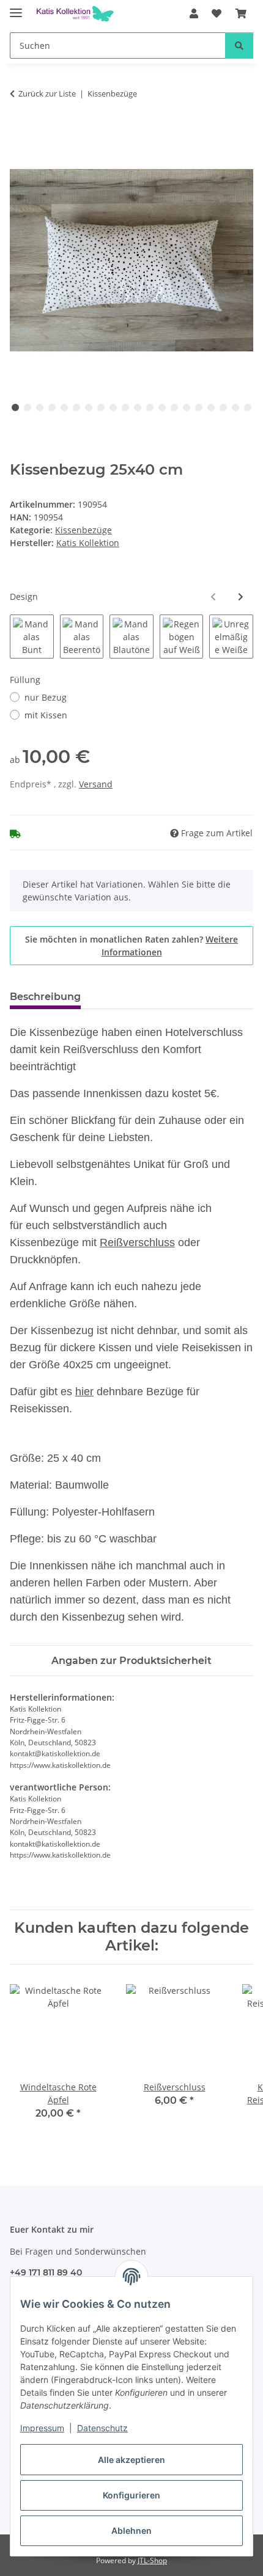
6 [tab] (76, 407)
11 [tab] (138, 407)
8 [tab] (101, 407)
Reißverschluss (137, 1242)
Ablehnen (131, 2530)
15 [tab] (187, 407)
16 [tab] (199, 407)
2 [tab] (28, 407)
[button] (194, 13)
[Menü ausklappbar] (16, 8)
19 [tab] (235, 407)
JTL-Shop (152, 2560)
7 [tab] (89, 407)
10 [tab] (125, 407)
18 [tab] (223, 407)
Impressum (42, 2428)
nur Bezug (46, 697)
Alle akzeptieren (131, 2460)
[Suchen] (239, 46)
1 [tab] (15, 407)
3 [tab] (40, 407)
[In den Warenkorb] (20, 132)
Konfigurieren (131, 2495)
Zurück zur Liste (47, 93)
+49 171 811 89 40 (46, 2272)
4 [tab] (52, 407)
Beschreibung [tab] (45, 997)
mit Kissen (46, 715)
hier (84, 1392)
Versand (96, 784)
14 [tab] (174, 407)
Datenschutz (102, 2428)
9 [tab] (113, 407)
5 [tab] (64, 407)
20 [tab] (248, 407)
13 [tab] (162, 407)
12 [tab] (150, 407)
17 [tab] (211, 407)
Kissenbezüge (83, 530)
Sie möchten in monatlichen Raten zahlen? (131, 946)
